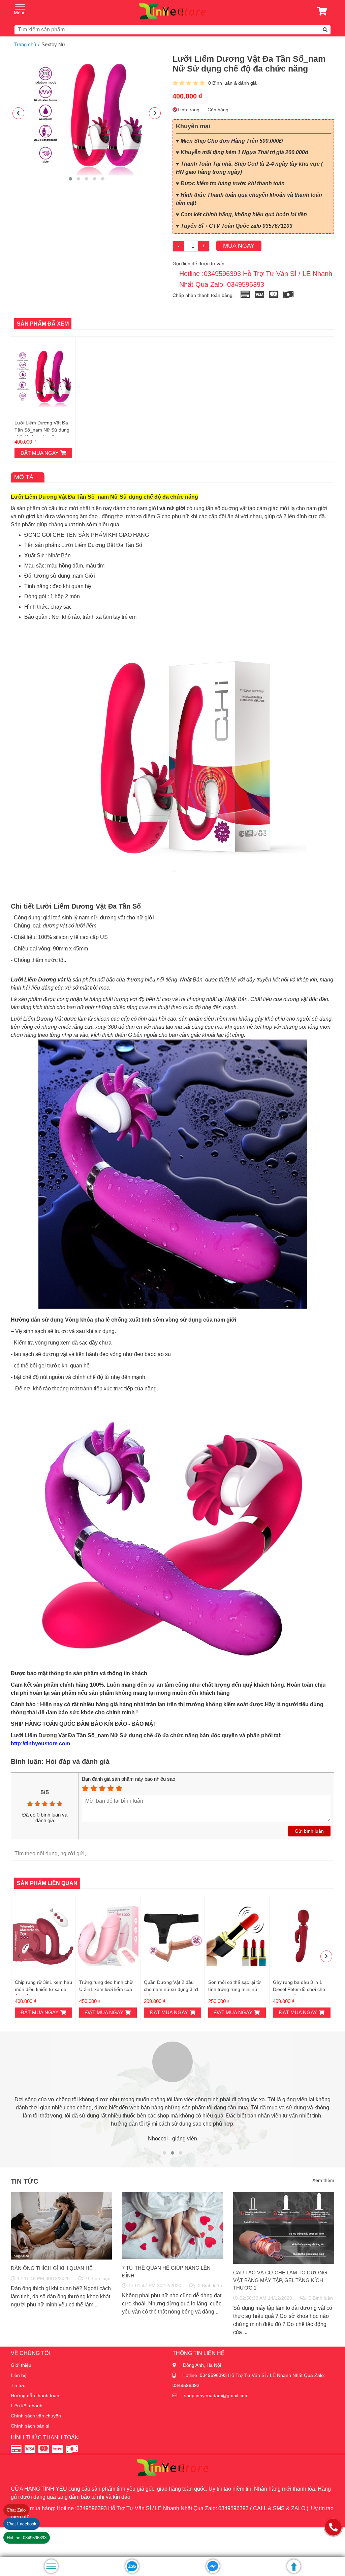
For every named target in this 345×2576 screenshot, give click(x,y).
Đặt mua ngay (40, 453)
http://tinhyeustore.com (40, 1743)
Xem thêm (323, 2180)
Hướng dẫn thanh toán (35, 2395)
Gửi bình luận (309, 1831)
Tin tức (18, 2385)
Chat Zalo (16, 2510)
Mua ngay (239, 246)
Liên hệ (19, 2375)
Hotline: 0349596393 (27, 2538)
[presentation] (18, 113)
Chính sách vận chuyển (36, 2416)
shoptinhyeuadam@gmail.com (216, 2395)
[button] (70, 179)
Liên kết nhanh (27, 2406)
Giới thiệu (21, 2365)
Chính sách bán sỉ (30, 2426)
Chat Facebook (22, 2524)
